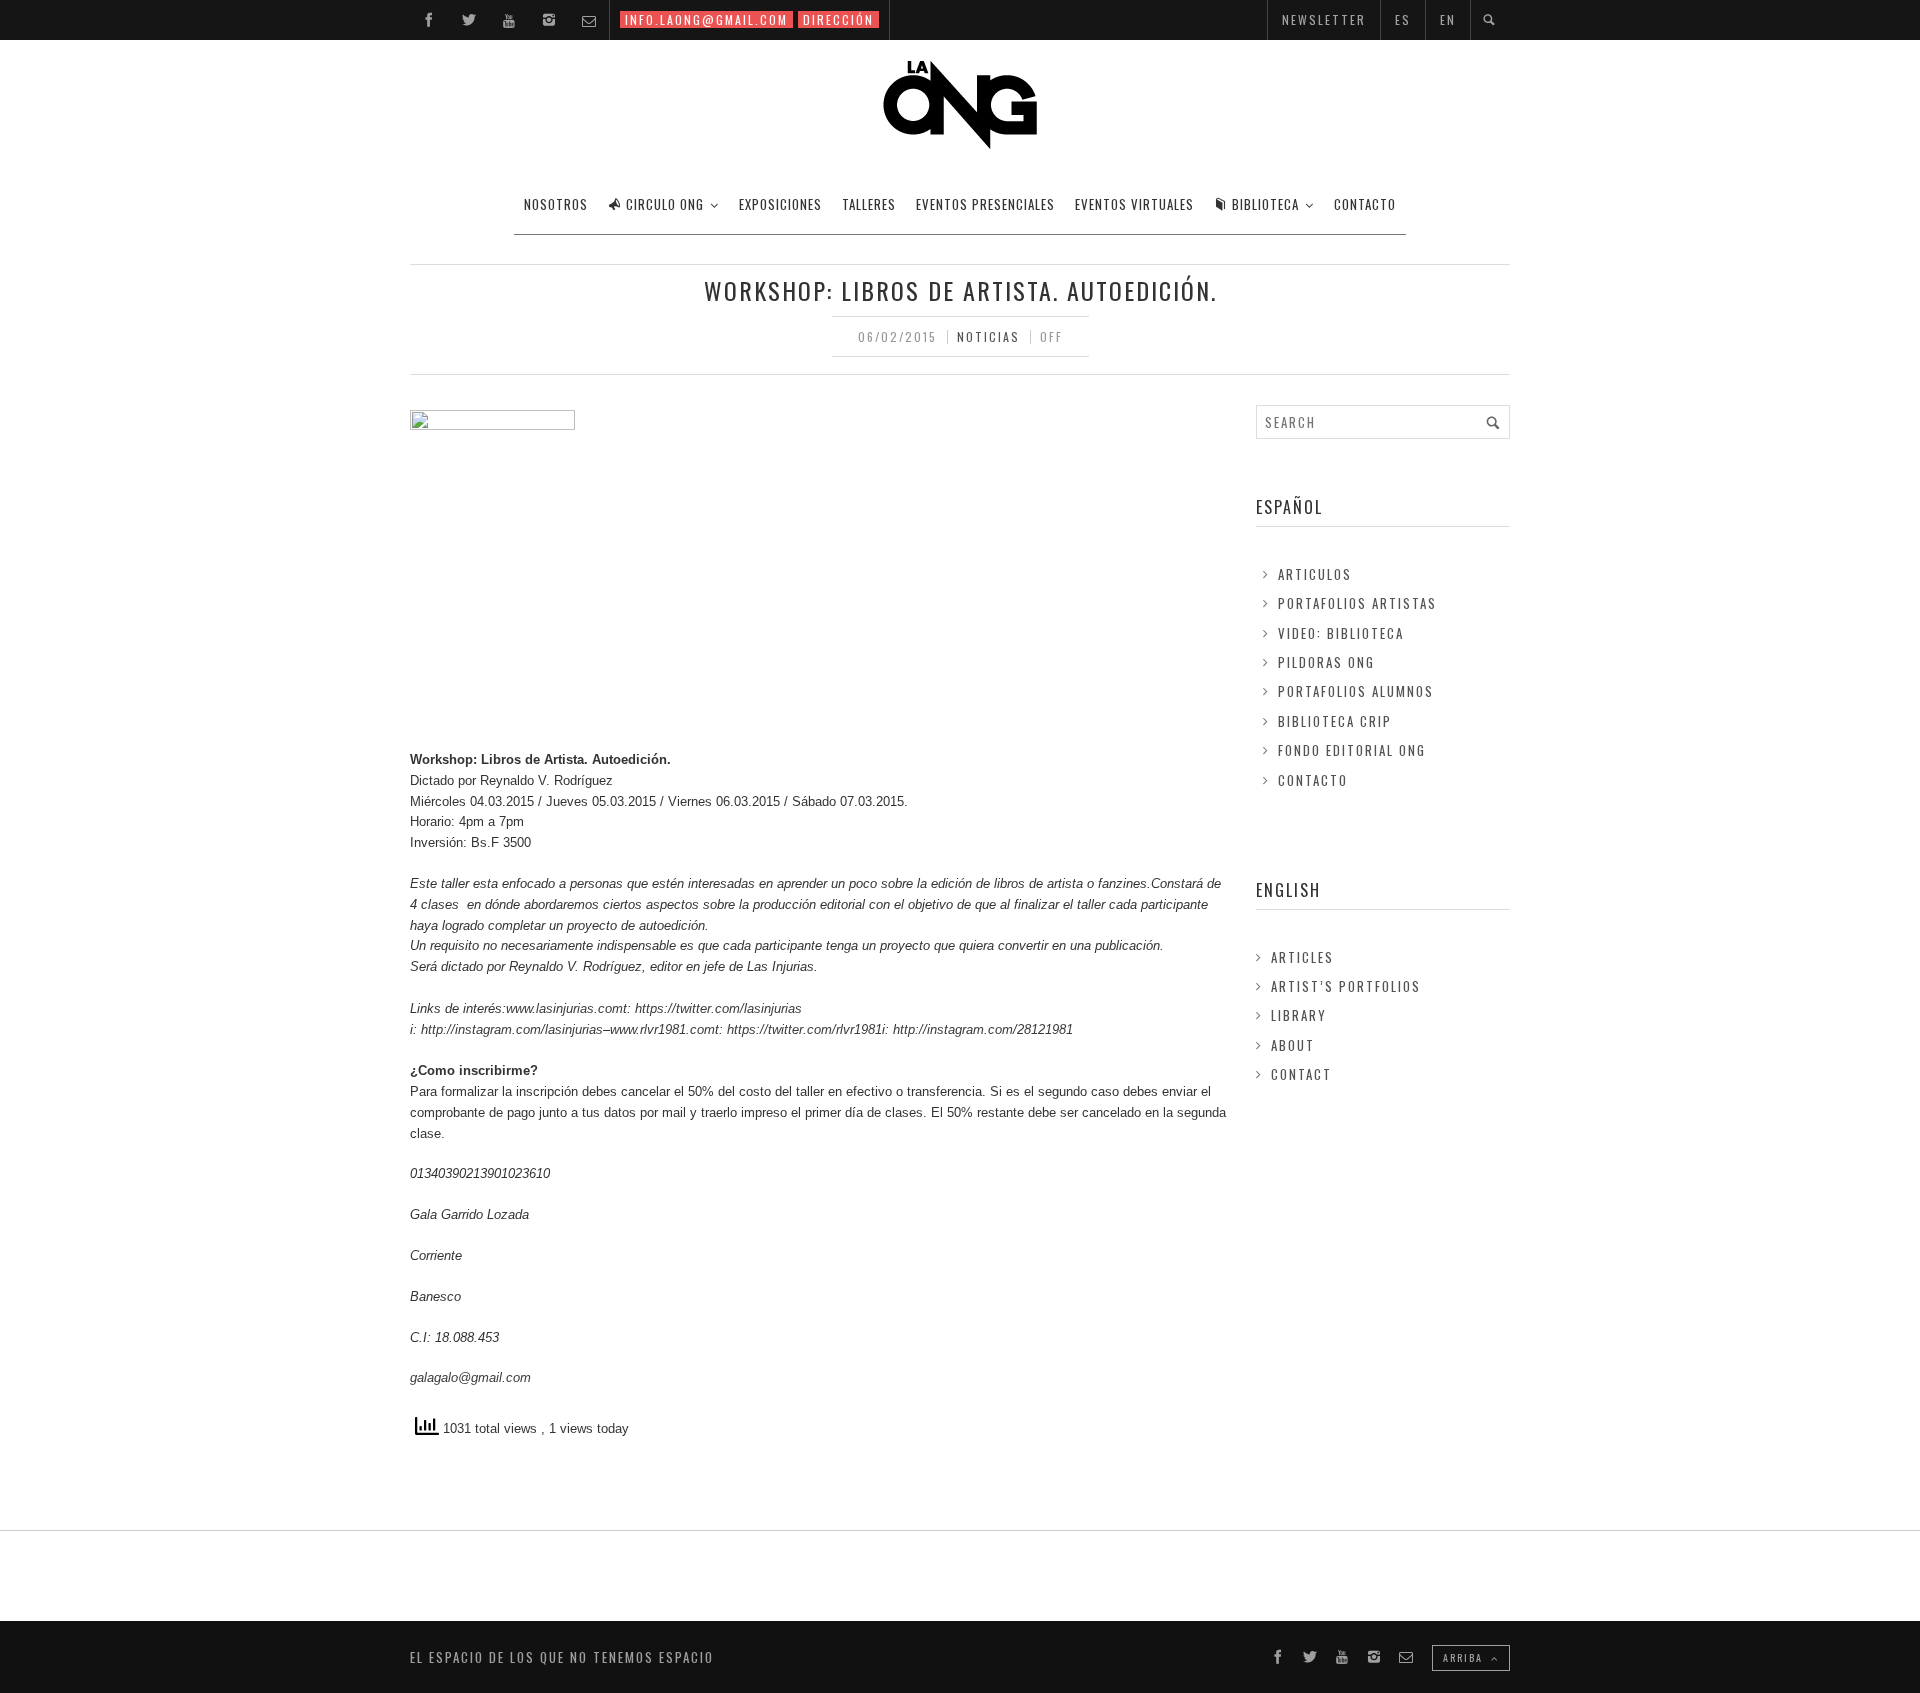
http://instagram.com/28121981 (983, 1029)
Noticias (988, 336)
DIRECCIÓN (838, 19)
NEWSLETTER (1324, 19)
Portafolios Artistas (1357, 603)
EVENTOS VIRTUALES (1134, 204)
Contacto (1313, 780)
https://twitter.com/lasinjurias (718, 1008)
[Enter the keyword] (1493, 422)
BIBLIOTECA (1265, 204)
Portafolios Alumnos (1356, 691)
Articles (1302, 957)
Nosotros (556, 204)
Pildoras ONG (1326, 662)
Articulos (1315, 574)
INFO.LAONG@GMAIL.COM (706, 19)
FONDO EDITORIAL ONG (1352, 750)
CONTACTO (1365, 204)
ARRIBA (1465, 1657)
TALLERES (869, 204)
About (1293, 1045)
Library (1299, 1015)
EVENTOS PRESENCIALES (985, 204)
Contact (1301, 1074)
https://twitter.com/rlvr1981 (804, 1029)
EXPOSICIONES (780, 204)
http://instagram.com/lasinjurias (512, 1029)
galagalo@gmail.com (470, 1377)
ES (1403, 19)
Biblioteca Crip (1335, 721)
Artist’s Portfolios (1346, 986)
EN (1448, 19)
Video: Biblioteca (1341, 633)
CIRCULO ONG (665, 204)
